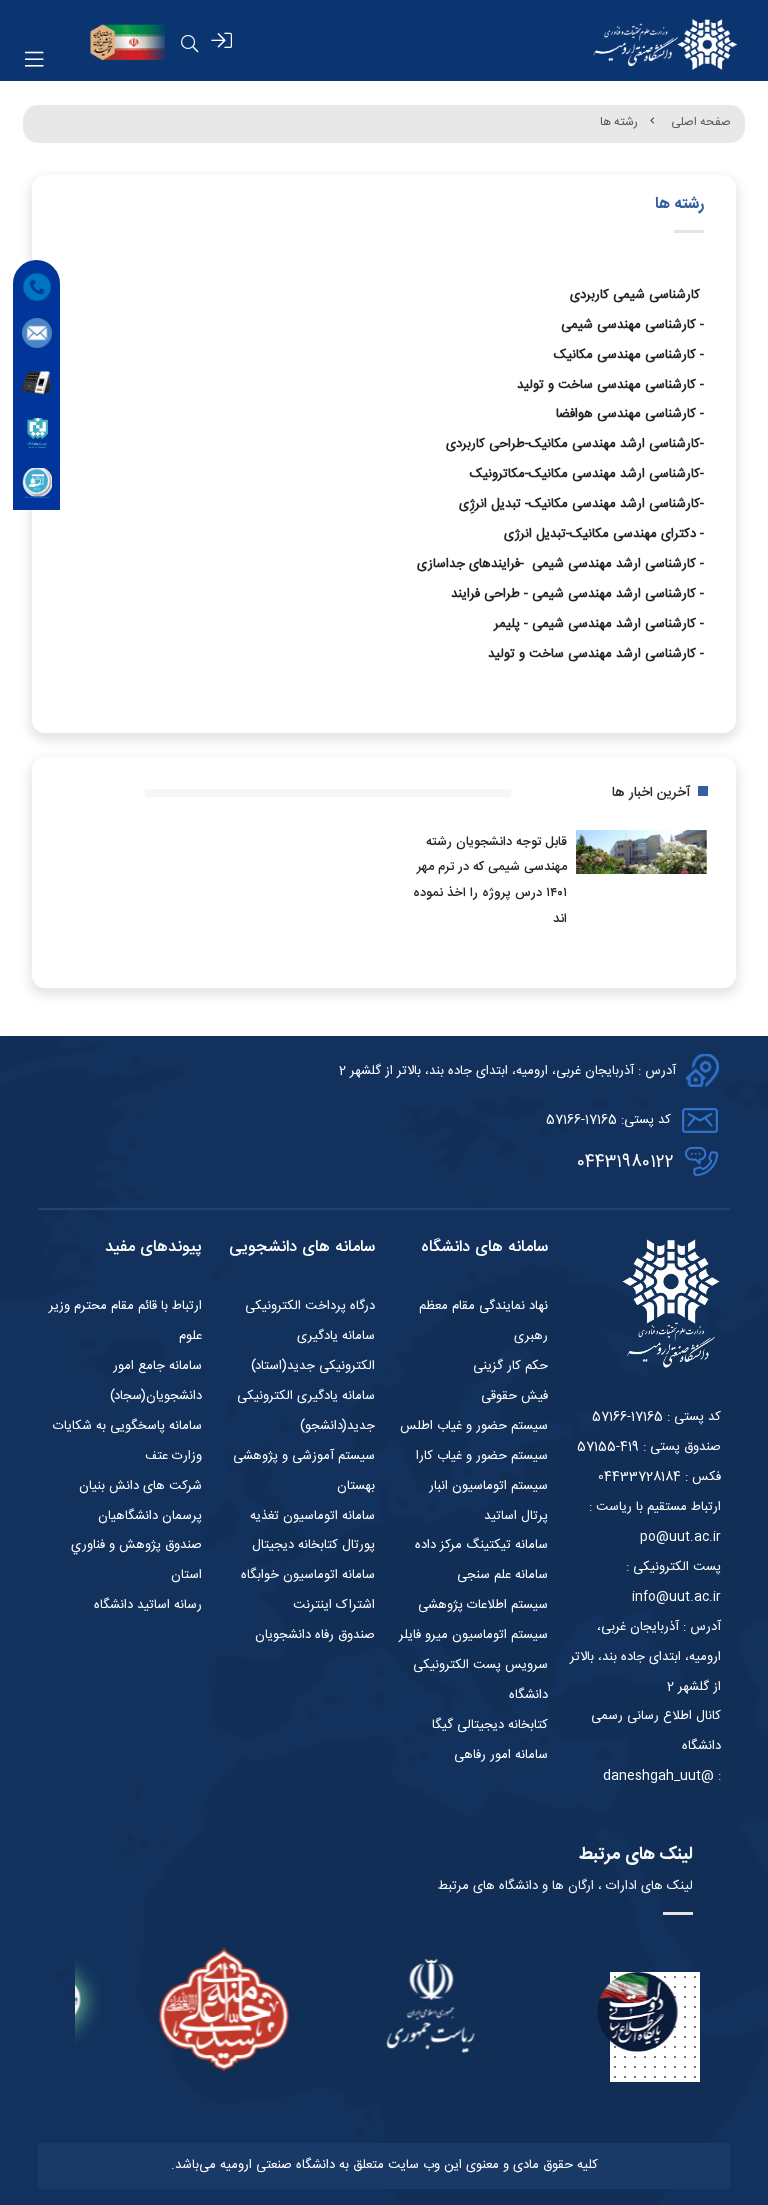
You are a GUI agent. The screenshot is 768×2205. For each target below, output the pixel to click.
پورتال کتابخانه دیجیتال (313, 1545)
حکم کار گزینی (510, 1366)
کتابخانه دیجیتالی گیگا (490, 1725)
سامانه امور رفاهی (501, 1755)
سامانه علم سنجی (502, 1575)
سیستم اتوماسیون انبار (488, 1486)
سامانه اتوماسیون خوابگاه (308, 1575)
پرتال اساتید (516, 1516)
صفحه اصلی (701, 122)
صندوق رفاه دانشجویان (315, 1635)
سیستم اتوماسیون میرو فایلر (473, 1635)
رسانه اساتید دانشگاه (148, 1605)
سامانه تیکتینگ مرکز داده (481, 1545)
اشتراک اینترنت (334, 1605)
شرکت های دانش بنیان (140, 1486)
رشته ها (619, 122)
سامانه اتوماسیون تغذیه (312, 1516)
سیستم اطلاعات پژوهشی (483, 1605)
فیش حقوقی (514, 1396)
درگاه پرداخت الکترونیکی (310, 1306)
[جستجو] (190, 44)
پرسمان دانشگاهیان (150, 1516)
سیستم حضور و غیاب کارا (482, 1456)
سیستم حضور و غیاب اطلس (474, 1426)
